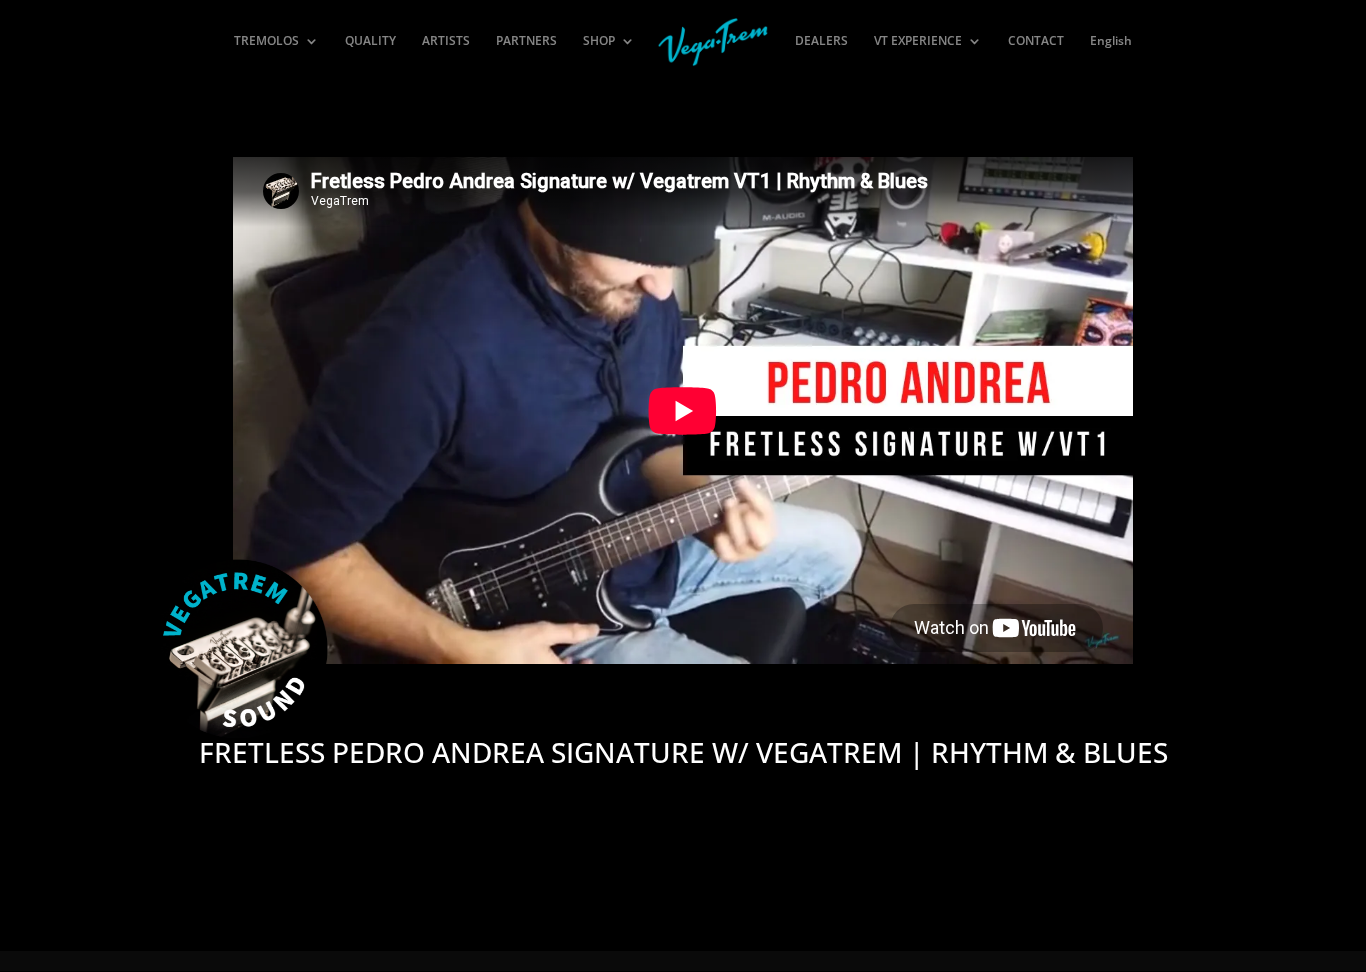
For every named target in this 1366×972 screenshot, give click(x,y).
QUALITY (370, 41)
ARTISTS (446, 41)
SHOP (599, 41)
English (1111, 41)
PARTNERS (526, 41)
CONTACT (1036, 41)
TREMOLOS (266, 41)
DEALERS (821, 41)
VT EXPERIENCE (918, 41)
